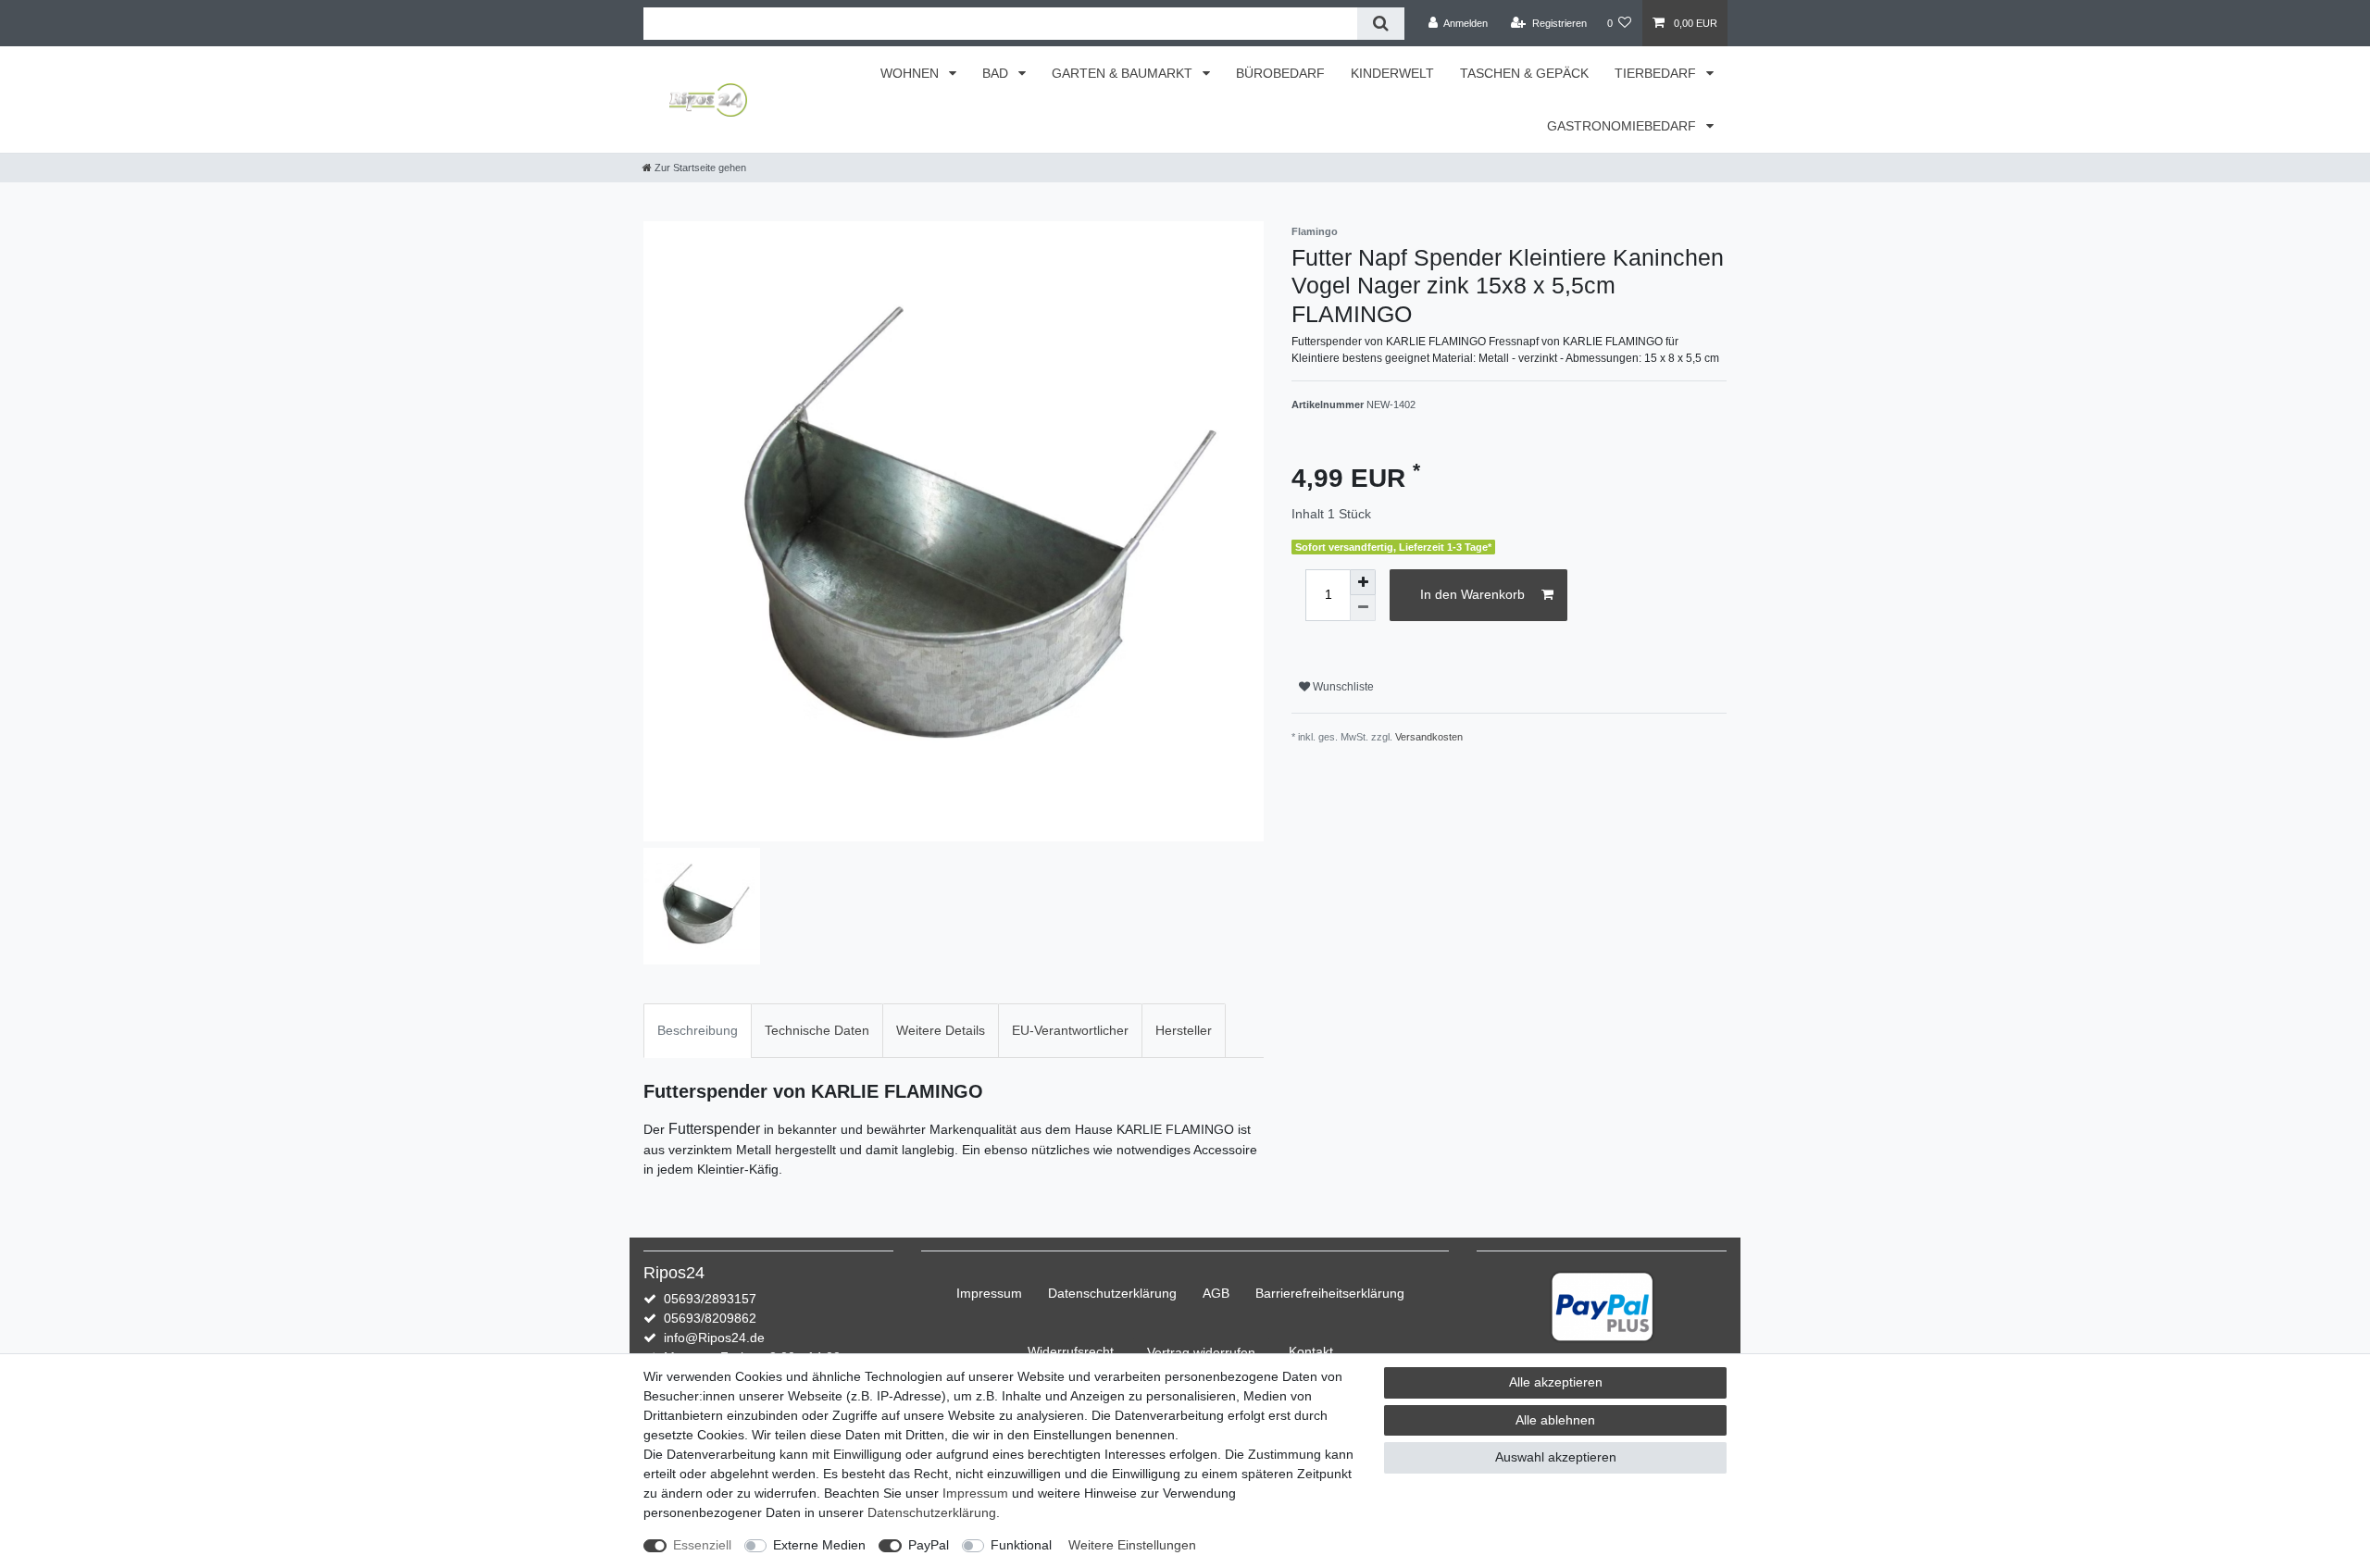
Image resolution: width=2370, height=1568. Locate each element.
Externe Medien (819, 1545)
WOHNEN (911, 73)
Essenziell (702, 1545)
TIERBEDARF (1657, 73)
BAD (997, 73)
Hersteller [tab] (1184, 1030)
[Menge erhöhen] (1363, 582)
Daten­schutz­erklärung (1112, 1293)
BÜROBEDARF (1280, 73)
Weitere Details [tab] (941, 1030)
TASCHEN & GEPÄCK (1524, 73)
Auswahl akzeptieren (1556, 1457)
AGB (1216, 1293)
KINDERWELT (1392, 73)
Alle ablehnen (1555, 1420)
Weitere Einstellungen (1132, 1545)
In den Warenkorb (1472, 594)
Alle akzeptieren (1556, 1382)
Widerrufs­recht (1071, 1351)
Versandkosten (1429, 737)
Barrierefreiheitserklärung (1330, 1293)
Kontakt (1311, 1351)
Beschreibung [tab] (698, 1030)
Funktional (1021, 1545)
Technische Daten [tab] (817, 1030)
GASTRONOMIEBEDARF (1623, 126)
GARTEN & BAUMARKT (1124, 73)
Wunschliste (1342, 687)
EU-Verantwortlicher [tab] (1070, 1030)
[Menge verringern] (1363, 608)
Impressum (989, 1293)
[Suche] (1381, 24)
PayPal (929, 1545)
